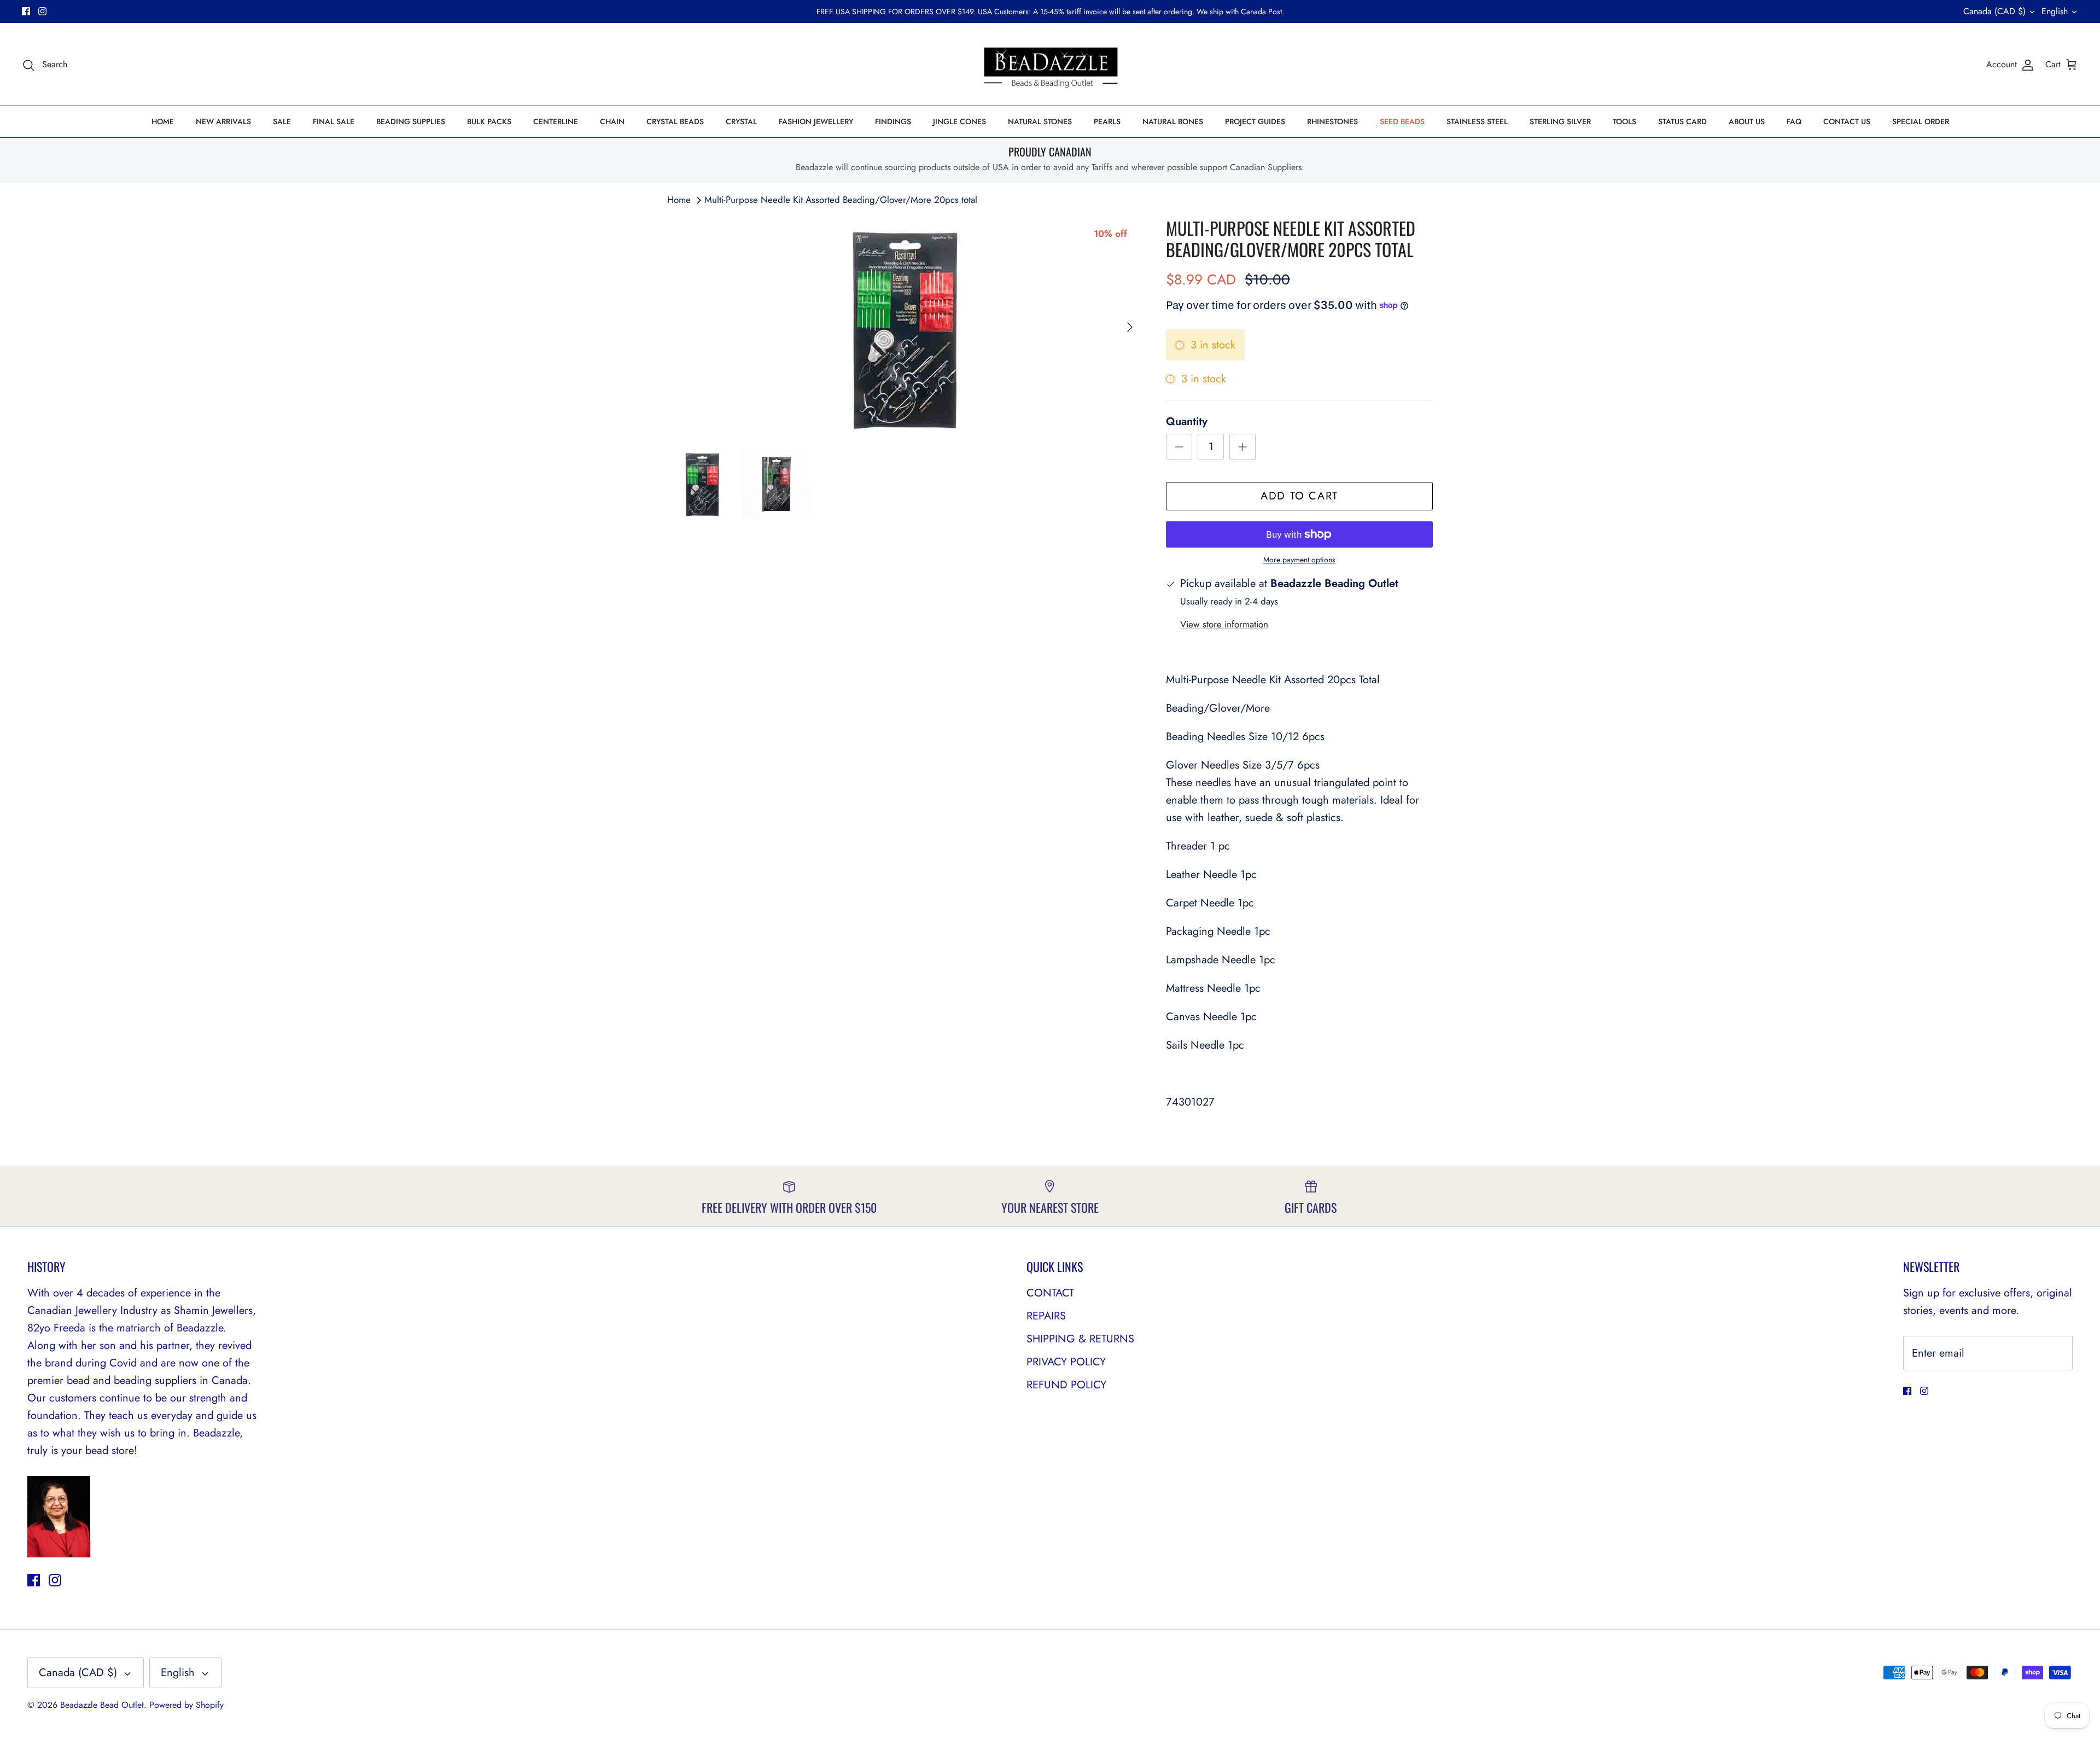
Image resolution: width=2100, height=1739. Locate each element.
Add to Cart (1299, 496)
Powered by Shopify (186, 1705)
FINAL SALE (334, 121)
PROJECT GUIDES (1255, 121)
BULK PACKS (489, 121)
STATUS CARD (1682, 121)
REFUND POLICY (1066, 1385)
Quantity (1187, 422)
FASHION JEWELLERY (816, 121)
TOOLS (1624, 121)
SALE (282, 121)
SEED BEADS (1402, 121)
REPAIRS (1046, 1316)
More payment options (1299, 560)
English (2055, 11)
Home (679, 200)
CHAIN (612, 121)
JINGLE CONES (959, 121)
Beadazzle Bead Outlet (102, 1705)
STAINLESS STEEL (1477, 121)
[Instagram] (42, 11)
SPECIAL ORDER (1921, 121)
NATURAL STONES (1040, 121)
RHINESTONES (1332, 121)
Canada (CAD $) (1994, 11)
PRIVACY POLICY (1066, 1362)
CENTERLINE (556, 121)
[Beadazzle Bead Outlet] (1050, 65)
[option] (905, 327)
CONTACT (1050, 1293)
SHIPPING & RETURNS (1080, 1339)
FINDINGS (893, 121)
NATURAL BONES (1173, 121)
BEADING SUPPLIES (411, 121)
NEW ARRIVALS (223, 121)
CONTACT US (1847, 121)
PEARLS (1107, 121)
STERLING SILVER (1560, 121)
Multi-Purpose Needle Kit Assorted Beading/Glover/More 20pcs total (841, 200)
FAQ (1794, 121)
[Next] (1130, 327)
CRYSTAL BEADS (675, 121)
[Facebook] (26, 11)
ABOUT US (1747, 121)
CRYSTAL (741, 121)
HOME (163, 121)
